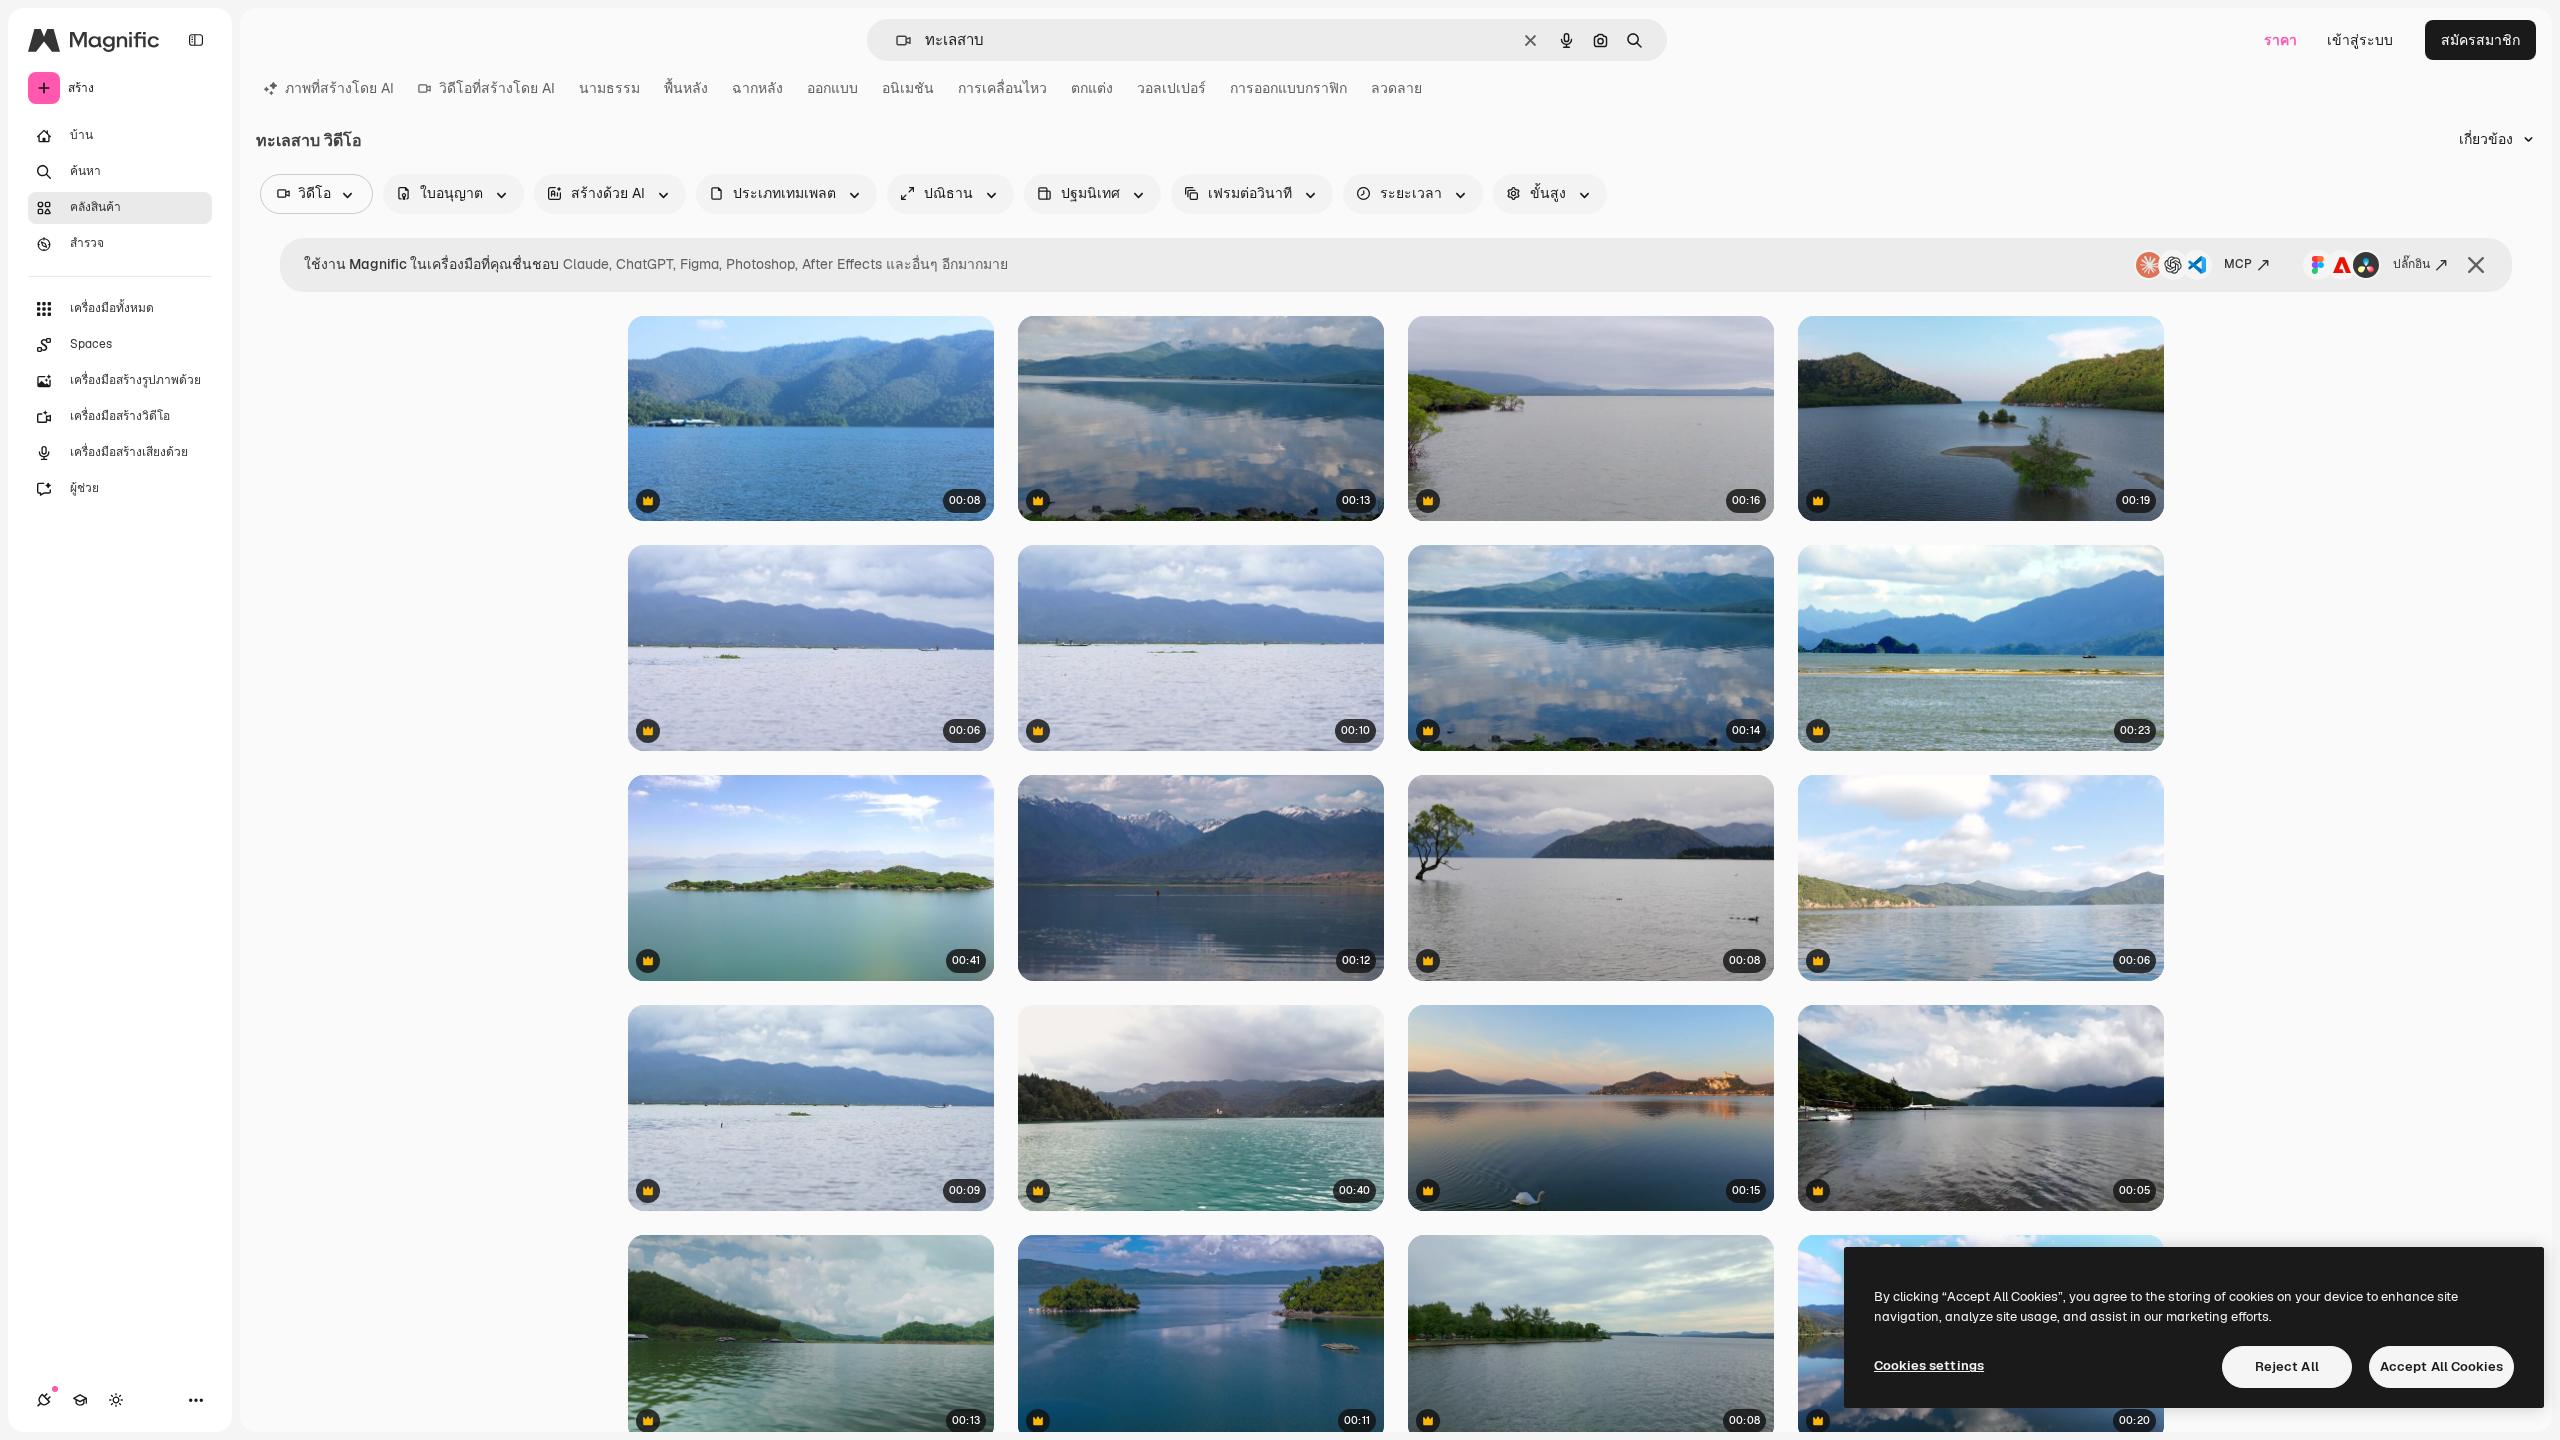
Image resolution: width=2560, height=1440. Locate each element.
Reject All (2287, 1366)
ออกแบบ (832, 88)
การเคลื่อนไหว (1002, 88)
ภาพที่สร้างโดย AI (339, 88)
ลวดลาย (1396, 88)
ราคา (2280, 40)
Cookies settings (1929, 1365)
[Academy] (80, 1400)
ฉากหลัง (757, 88)
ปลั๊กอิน (2411, 264)
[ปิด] (2476, 265)
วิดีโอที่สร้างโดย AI (497, 88)
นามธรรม (609, 88)
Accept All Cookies (2441, 1366)
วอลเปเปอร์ (1171, 88)
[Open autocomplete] (895, 40)
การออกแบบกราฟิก (1288, 88)
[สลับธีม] (116, 1400)
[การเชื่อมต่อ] (44, 1400)
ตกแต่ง (1092, 88)
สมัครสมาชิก (2480, 40)
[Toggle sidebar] (196, 40)
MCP (2238, 264)
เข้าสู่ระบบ (2360, 40)
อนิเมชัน (908, 88)
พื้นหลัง (686, 88)
